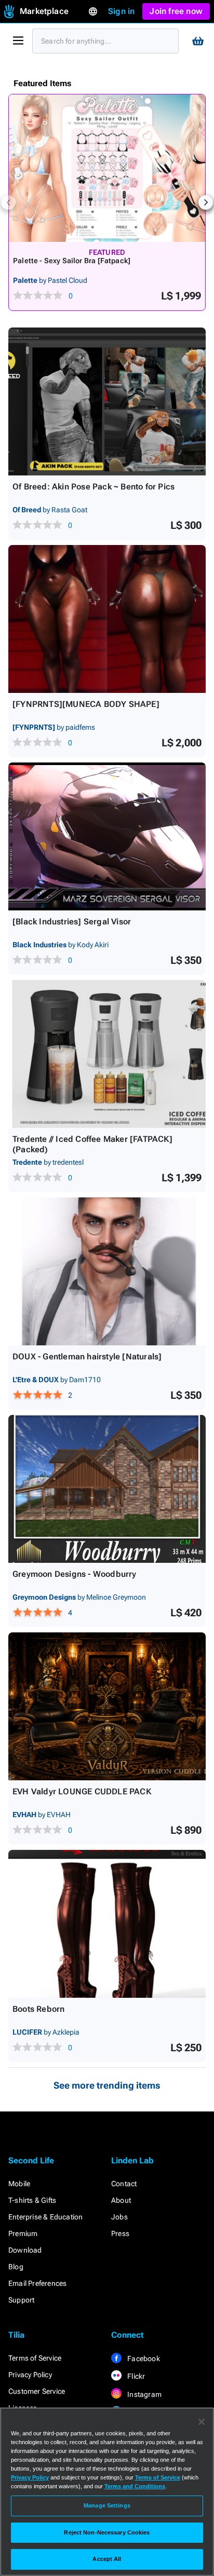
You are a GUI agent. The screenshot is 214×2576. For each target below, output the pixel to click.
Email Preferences (37, 2283)
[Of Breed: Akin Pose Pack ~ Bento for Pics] (107, 401)
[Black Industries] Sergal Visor (72, 922)
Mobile (19, 2184)
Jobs (119, 2217)
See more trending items (107, 2085)
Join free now (176, 11)
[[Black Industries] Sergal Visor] (107, 836)
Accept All (107, 2559)
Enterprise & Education (45, 2217)
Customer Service (37, 2391)
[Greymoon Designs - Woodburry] (107, 1489)
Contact (124, 2184)
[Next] (206, 202)
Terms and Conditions (135, 2486)
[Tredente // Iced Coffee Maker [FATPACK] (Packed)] (107, 1054)
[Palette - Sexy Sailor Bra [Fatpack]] (107, 168)
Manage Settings (107, 2505)
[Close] (202, 2422)
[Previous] (8, 202)
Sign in (121, 11)
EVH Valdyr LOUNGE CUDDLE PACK (82, 1791)
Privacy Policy (30, 2375)
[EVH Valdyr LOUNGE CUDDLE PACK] (107, 1706)
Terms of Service (35, 2358)
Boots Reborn (38, 2009)
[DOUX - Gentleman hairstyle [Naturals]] (107, 1271)
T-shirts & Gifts (32, 2200)
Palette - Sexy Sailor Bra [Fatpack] (72, 261)
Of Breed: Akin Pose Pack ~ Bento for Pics (93, 487)
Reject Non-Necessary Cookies (107, 2532)
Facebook (143, 2359)
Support (21, 2300)
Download (25, 2250)
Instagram (144, 2394)
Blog (16, 2267)
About (121, 2200)
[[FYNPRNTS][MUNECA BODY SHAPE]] (107, 619)
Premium (23, 2233)
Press (120, 2233)
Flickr (135, 2376)
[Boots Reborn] (107, 1924)
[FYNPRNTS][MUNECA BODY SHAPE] (86, 704)
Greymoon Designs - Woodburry (75, 1574)
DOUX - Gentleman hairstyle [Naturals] (87, 1357)
